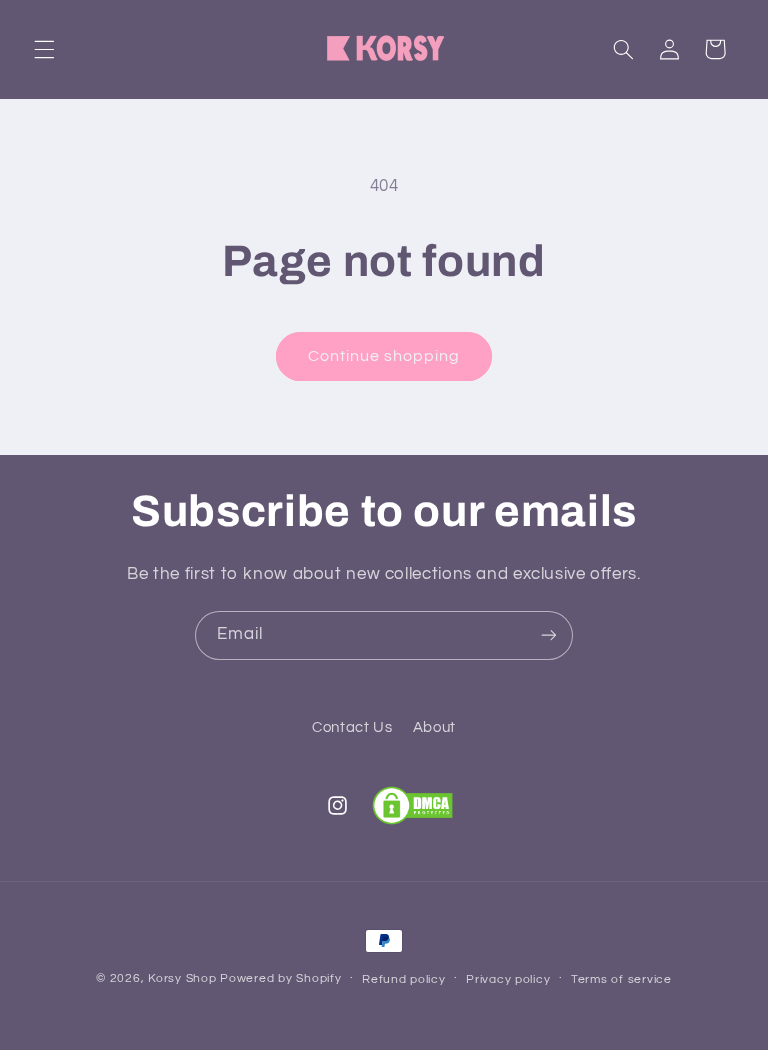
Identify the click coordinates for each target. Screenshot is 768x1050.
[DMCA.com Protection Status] (412, 805)
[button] (44, 49)
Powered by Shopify (280, 978)
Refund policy (404, 979)
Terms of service (621, 979)
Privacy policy (508, 979)
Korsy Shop (182, 978)
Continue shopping (384, 356)
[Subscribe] (549, 635)
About (434, 727)
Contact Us (352, 727)
